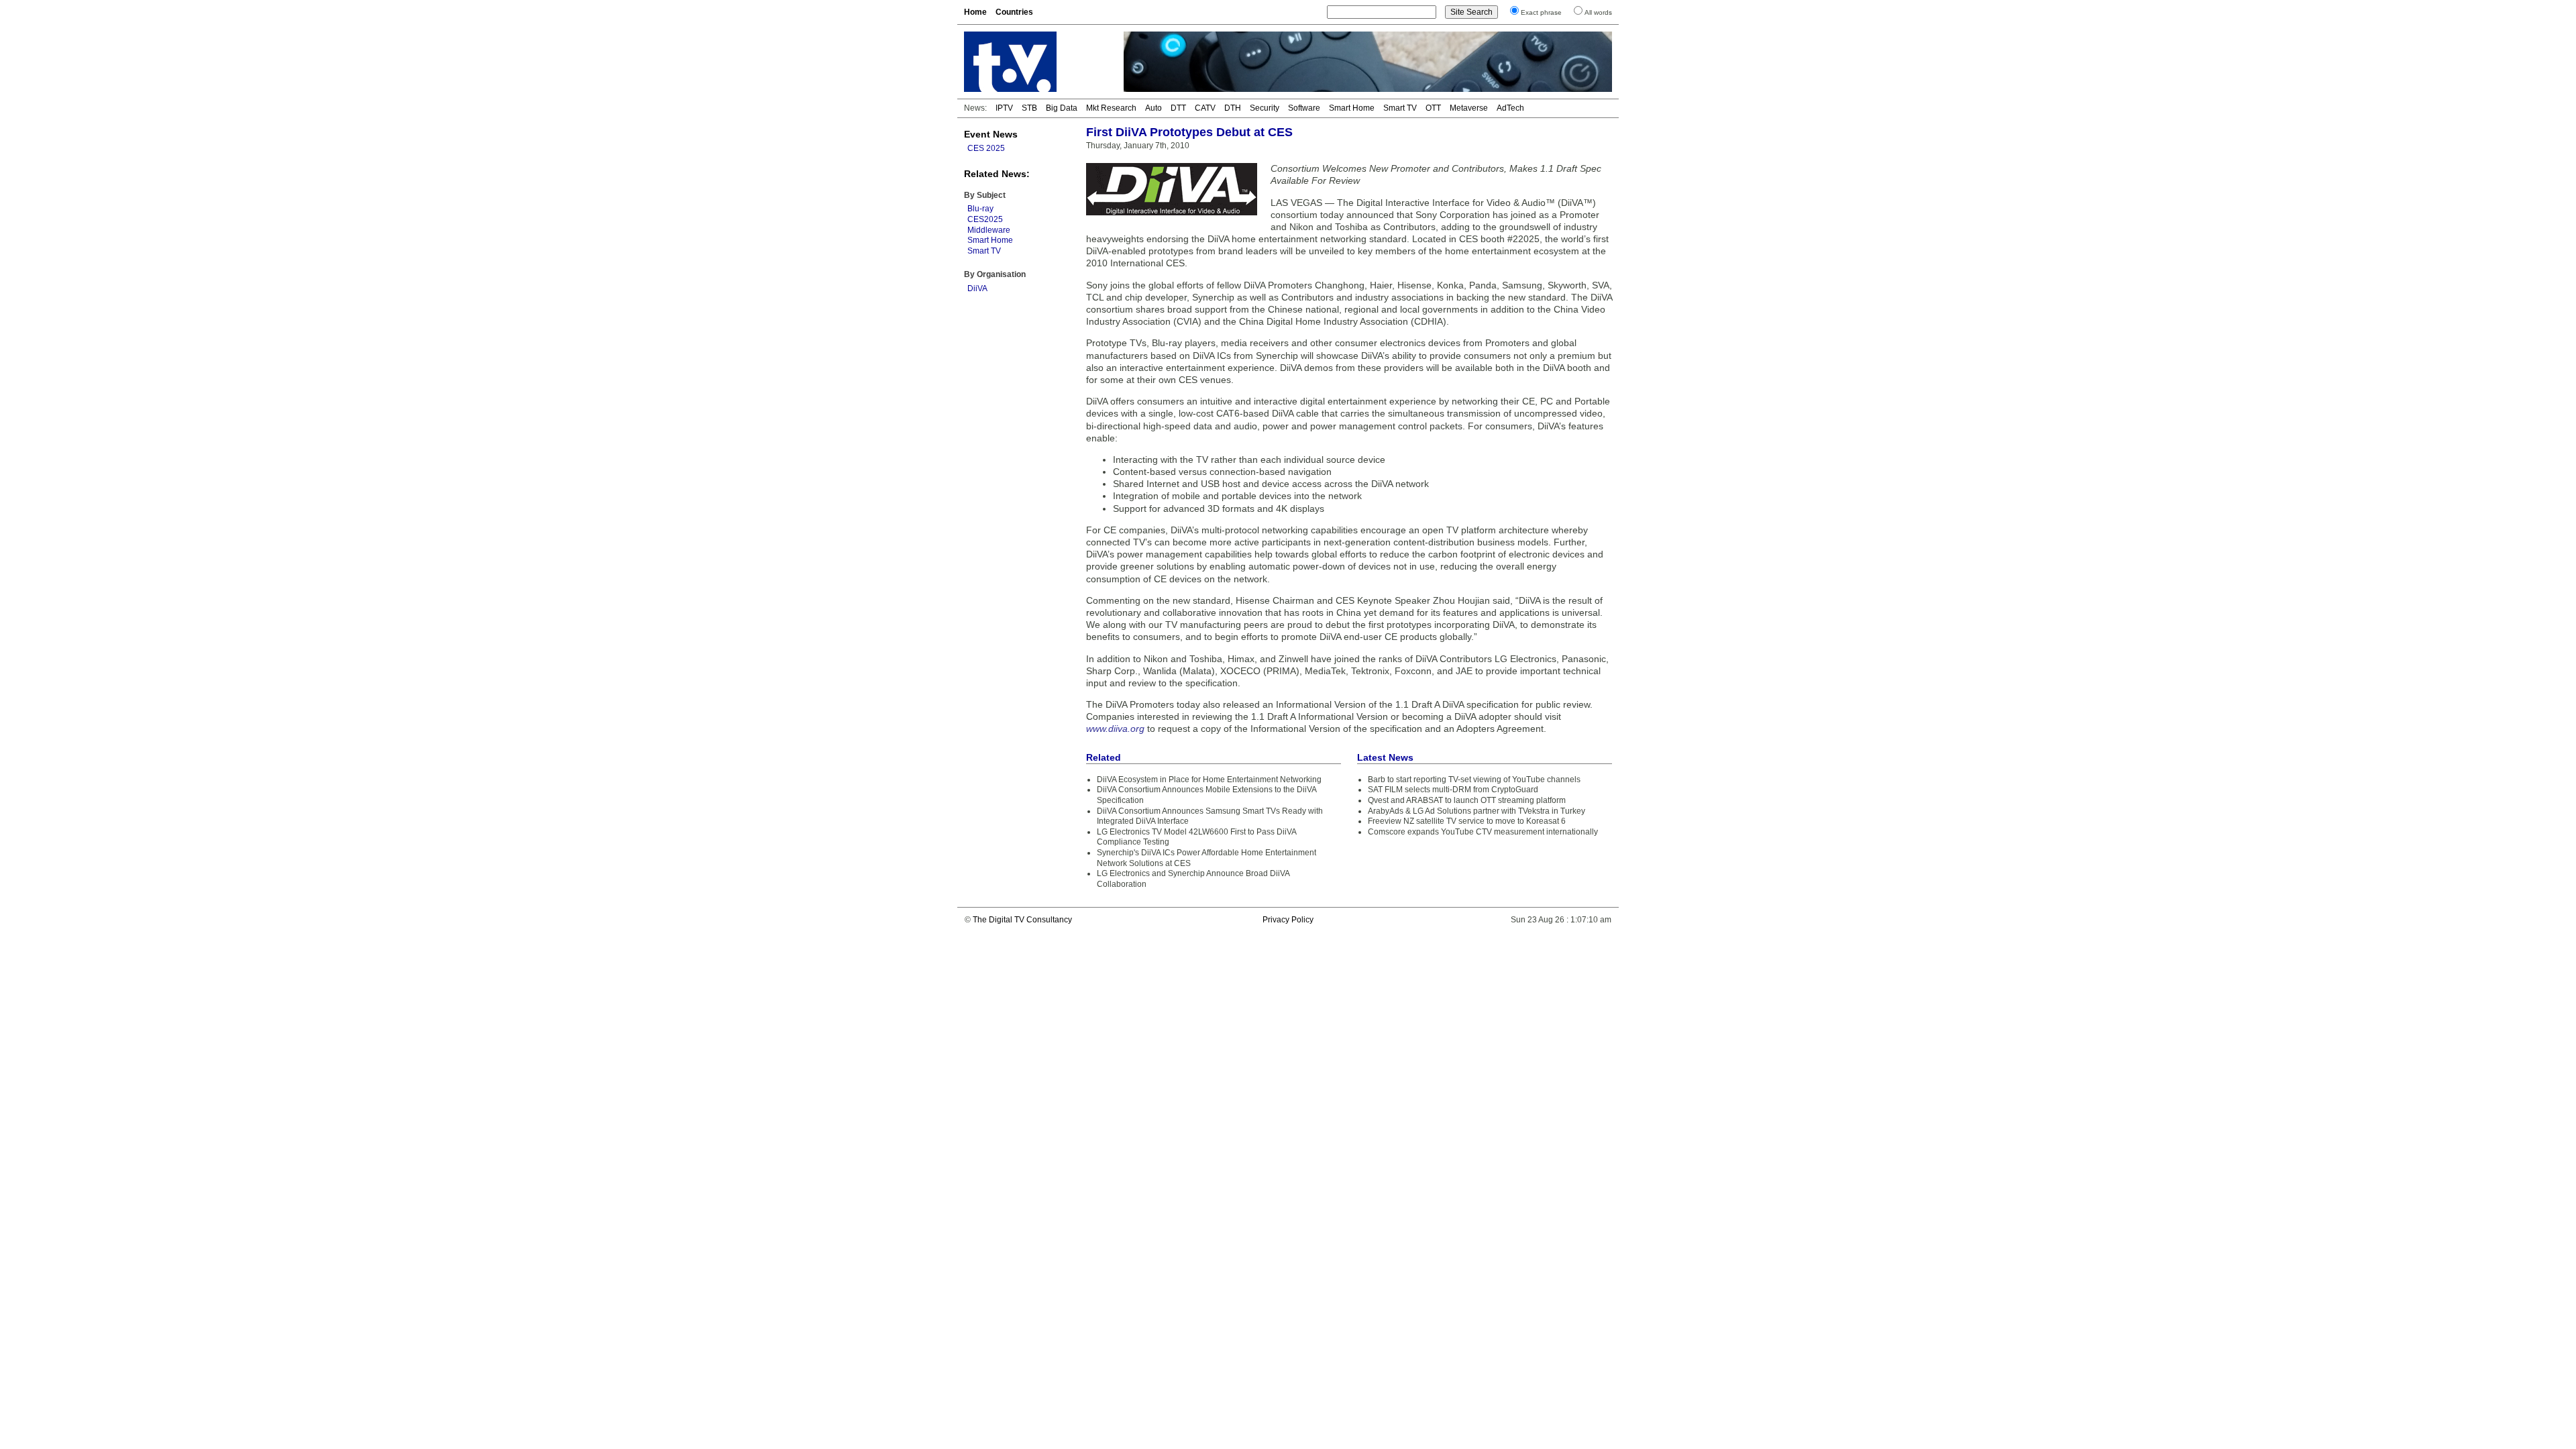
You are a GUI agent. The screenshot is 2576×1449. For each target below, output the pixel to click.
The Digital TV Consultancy (1022, 920)
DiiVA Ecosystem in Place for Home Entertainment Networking (1209, 780)
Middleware (989, 230)
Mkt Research (1111, 108)
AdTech (1510, 108)
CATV (1205, 108)
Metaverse (1469, 108)
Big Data (1062, 108)
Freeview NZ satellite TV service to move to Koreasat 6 (1467, 821)
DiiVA (977, 288)
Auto (1153, 108)
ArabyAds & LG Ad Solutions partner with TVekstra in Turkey (1477, 811)
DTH (1233, 108)
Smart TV (1400, 108)
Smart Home (1352, 108)
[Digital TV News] (1036, 62)
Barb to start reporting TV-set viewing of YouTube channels (1474, 780)
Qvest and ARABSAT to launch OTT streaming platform (1467, 800)
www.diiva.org (1115, 729)
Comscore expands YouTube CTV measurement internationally (1483, 832)
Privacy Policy (1288, 920)
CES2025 (985, 219)
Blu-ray (980, 209)
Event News (991, 134)
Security (1265, 108)
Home (975, 12)
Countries (1014, 12)
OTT (1433, 108)
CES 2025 (986, 148)
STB (1029, 108)
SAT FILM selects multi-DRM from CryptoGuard (1453, 790)
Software (1304, 108)
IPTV (1004, 108)
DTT (1178, 108)
